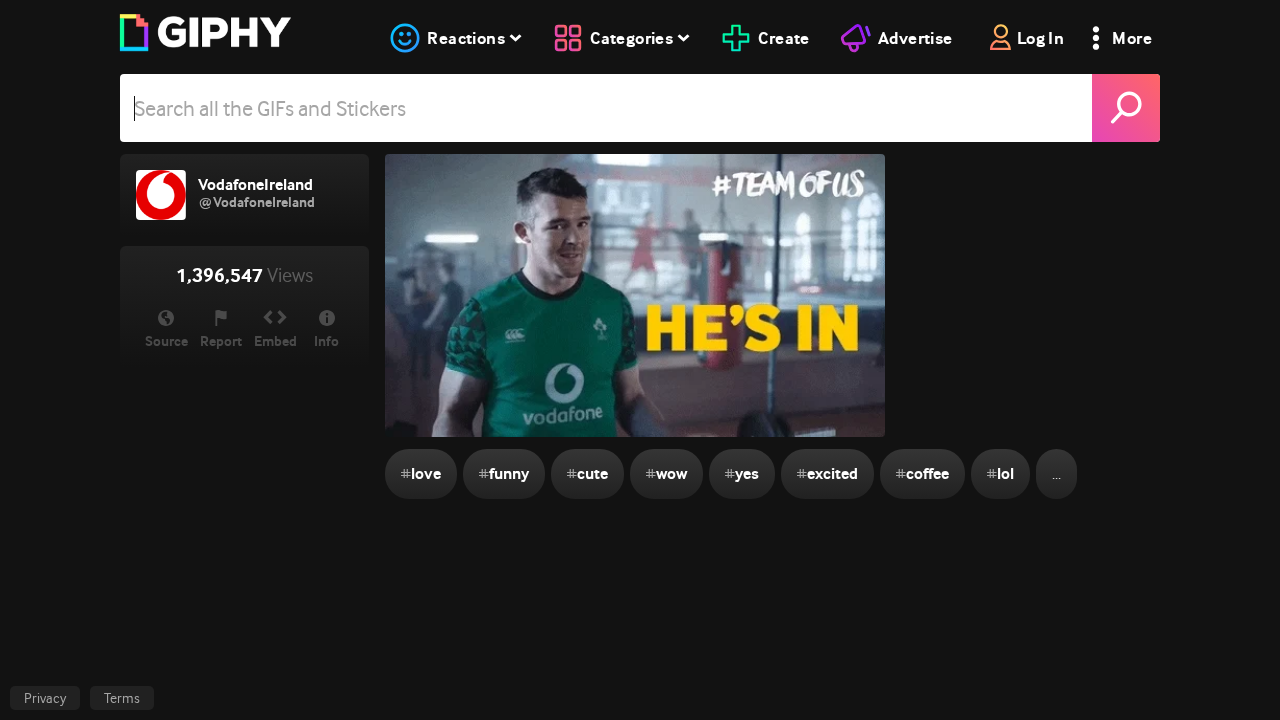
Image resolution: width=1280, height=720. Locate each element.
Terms (122, 698)
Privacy (45, 698)
